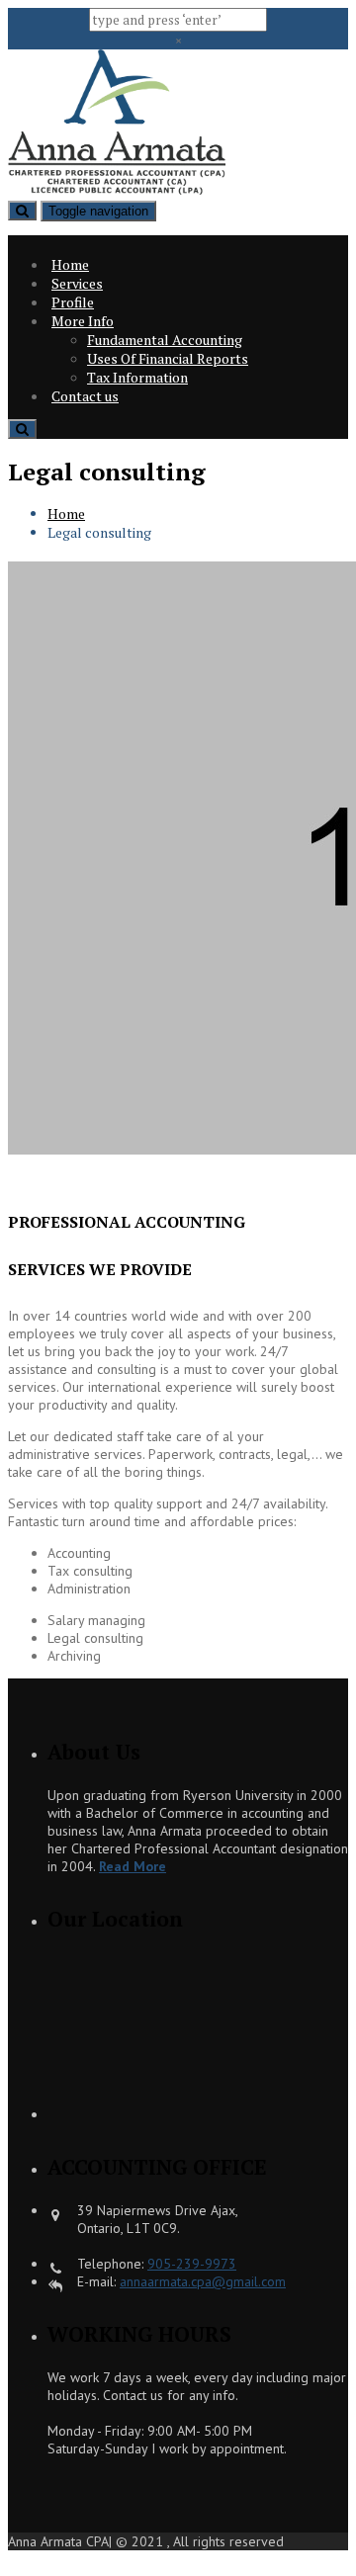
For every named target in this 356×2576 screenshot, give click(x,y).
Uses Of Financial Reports (168, 358)
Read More (133, 1866)
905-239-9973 (192, 2264)
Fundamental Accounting (165, 340)
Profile (73, 302)
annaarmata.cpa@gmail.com (203, 2281)
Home (70, 264)
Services (77, 283)
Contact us (85, 396)
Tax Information (137, 377)
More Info (83, 321)
